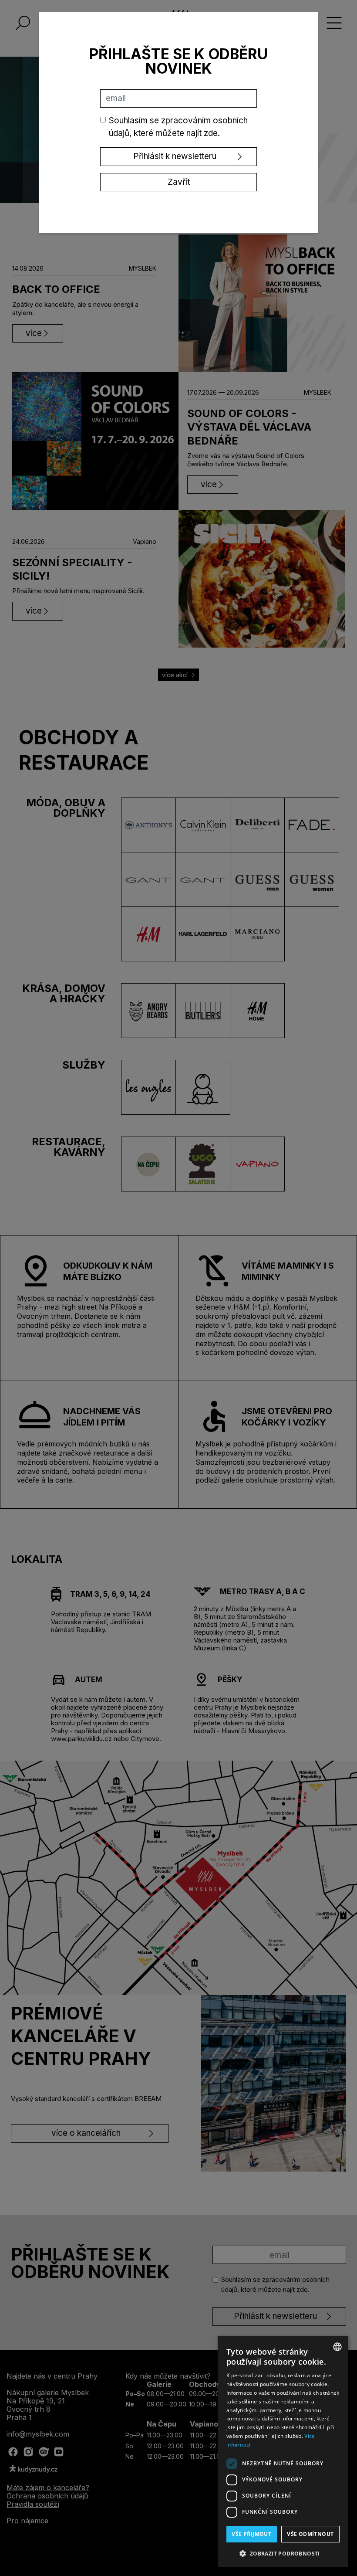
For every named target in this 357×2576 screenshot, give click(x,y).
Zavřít (179, 182)
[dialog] (283, 2452)
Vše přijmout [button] (251, 2534)
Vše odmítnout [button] (310, 2534)
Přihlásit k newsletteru (175, 156)
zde (211, 133)
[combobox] (337, 2347)
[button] (283, 2553)
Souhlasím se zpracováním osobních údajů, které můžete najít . (178, 127)
